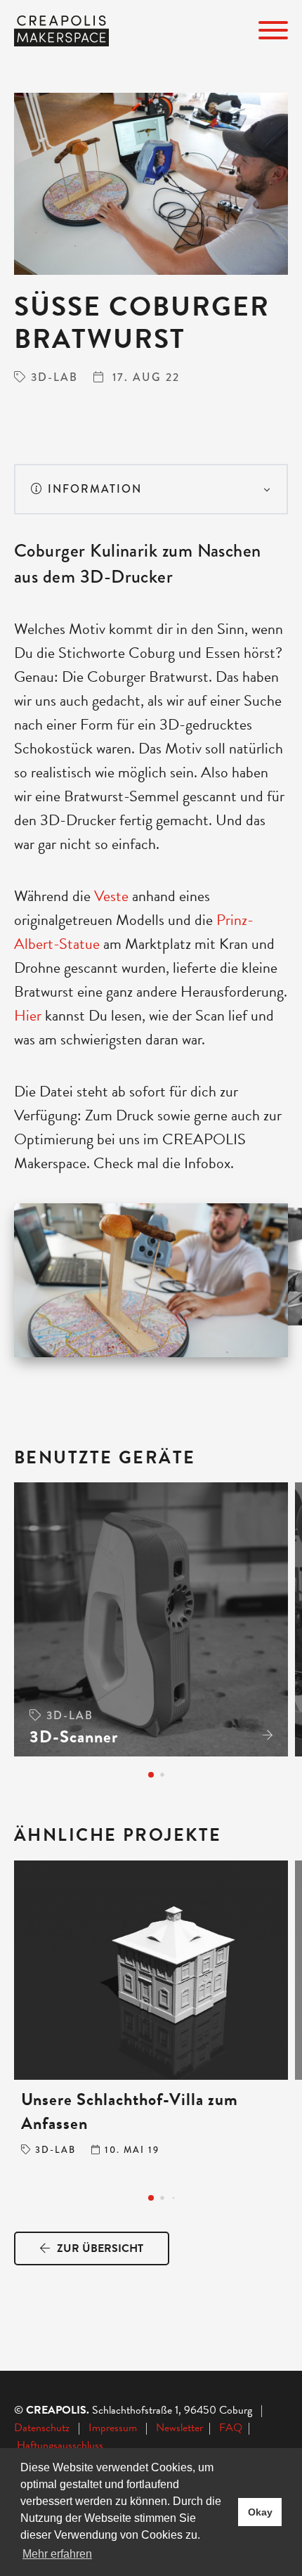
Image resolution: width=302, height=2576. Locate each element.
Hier (29, 1015)
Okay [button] (260, 2512)
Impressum (113, 2428)
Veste (113, 896)
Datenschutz (42, 2428)
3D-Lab (54, 377)
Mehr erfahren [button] (57, 2554)
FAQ (234, 2428)
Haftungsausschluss (60, 2445)
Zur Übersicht (99, 2248)
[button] (151, 1775)
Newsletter (181, 2428)
